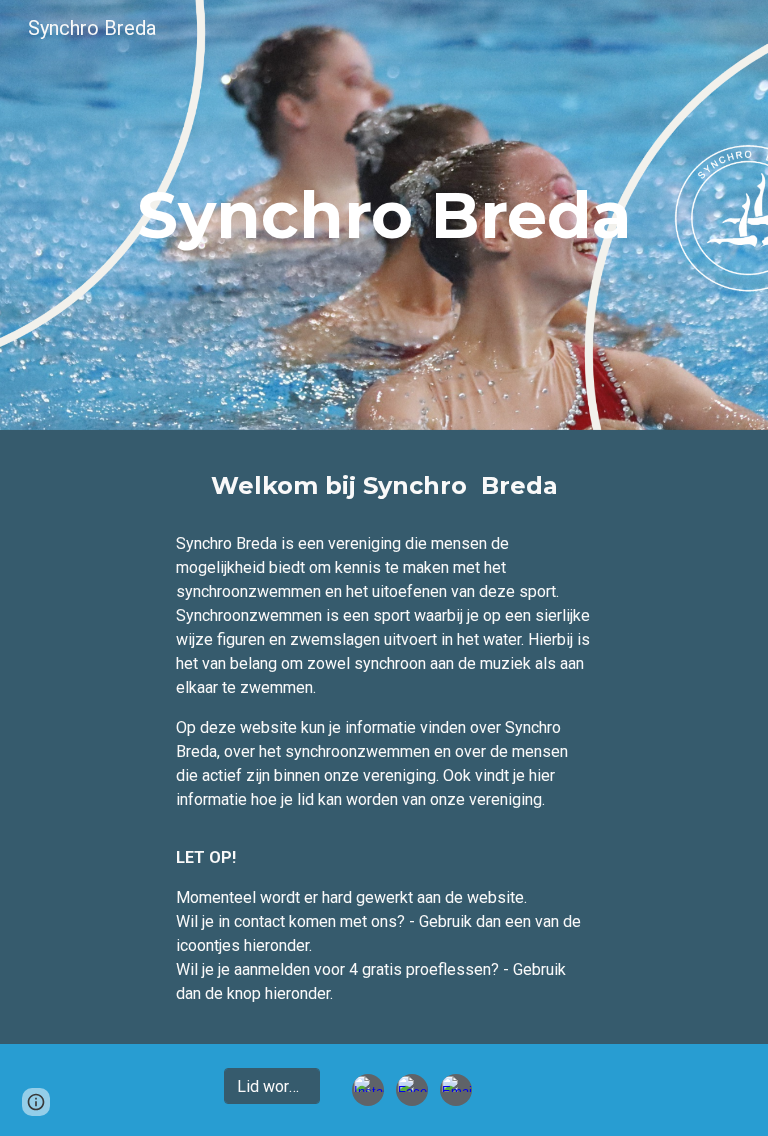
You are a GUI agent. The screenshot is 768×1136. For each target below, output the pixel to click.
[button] (36, 1102)
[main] (383, 215)
